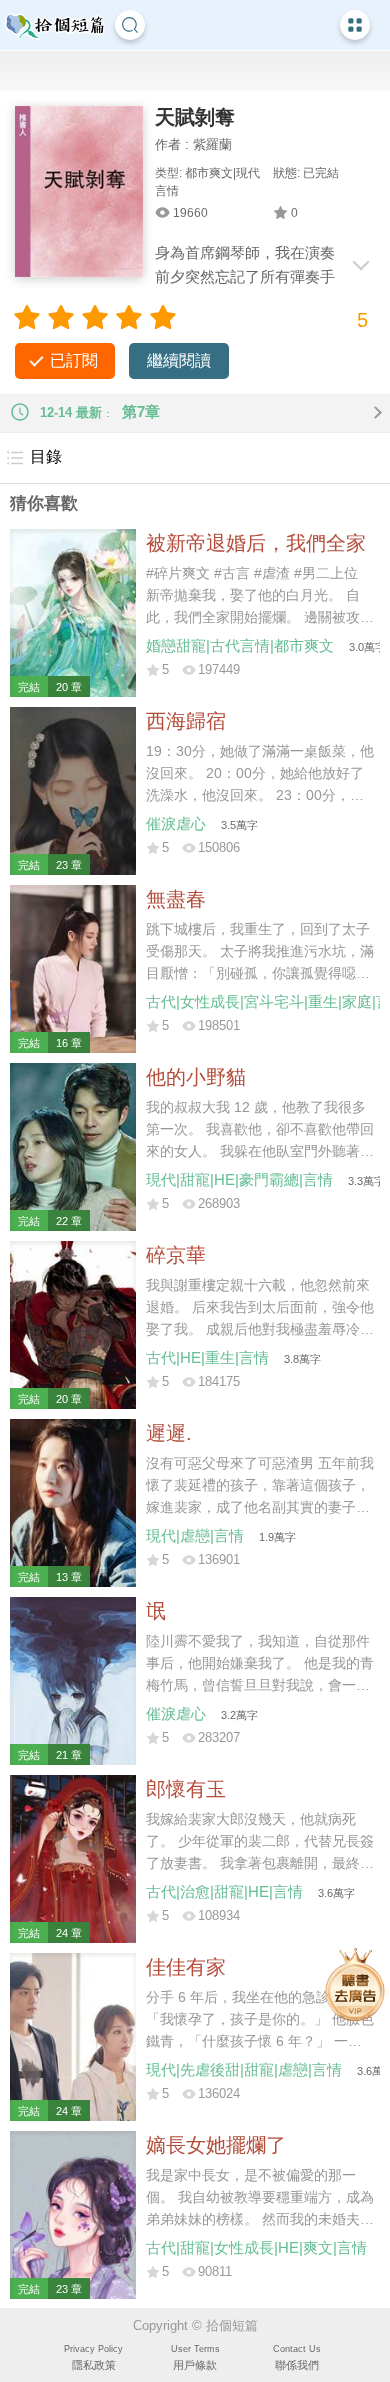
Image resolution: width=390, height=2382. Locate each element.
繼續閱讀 (179, 360)
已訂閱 (74, 360)
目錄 (46, 456)
